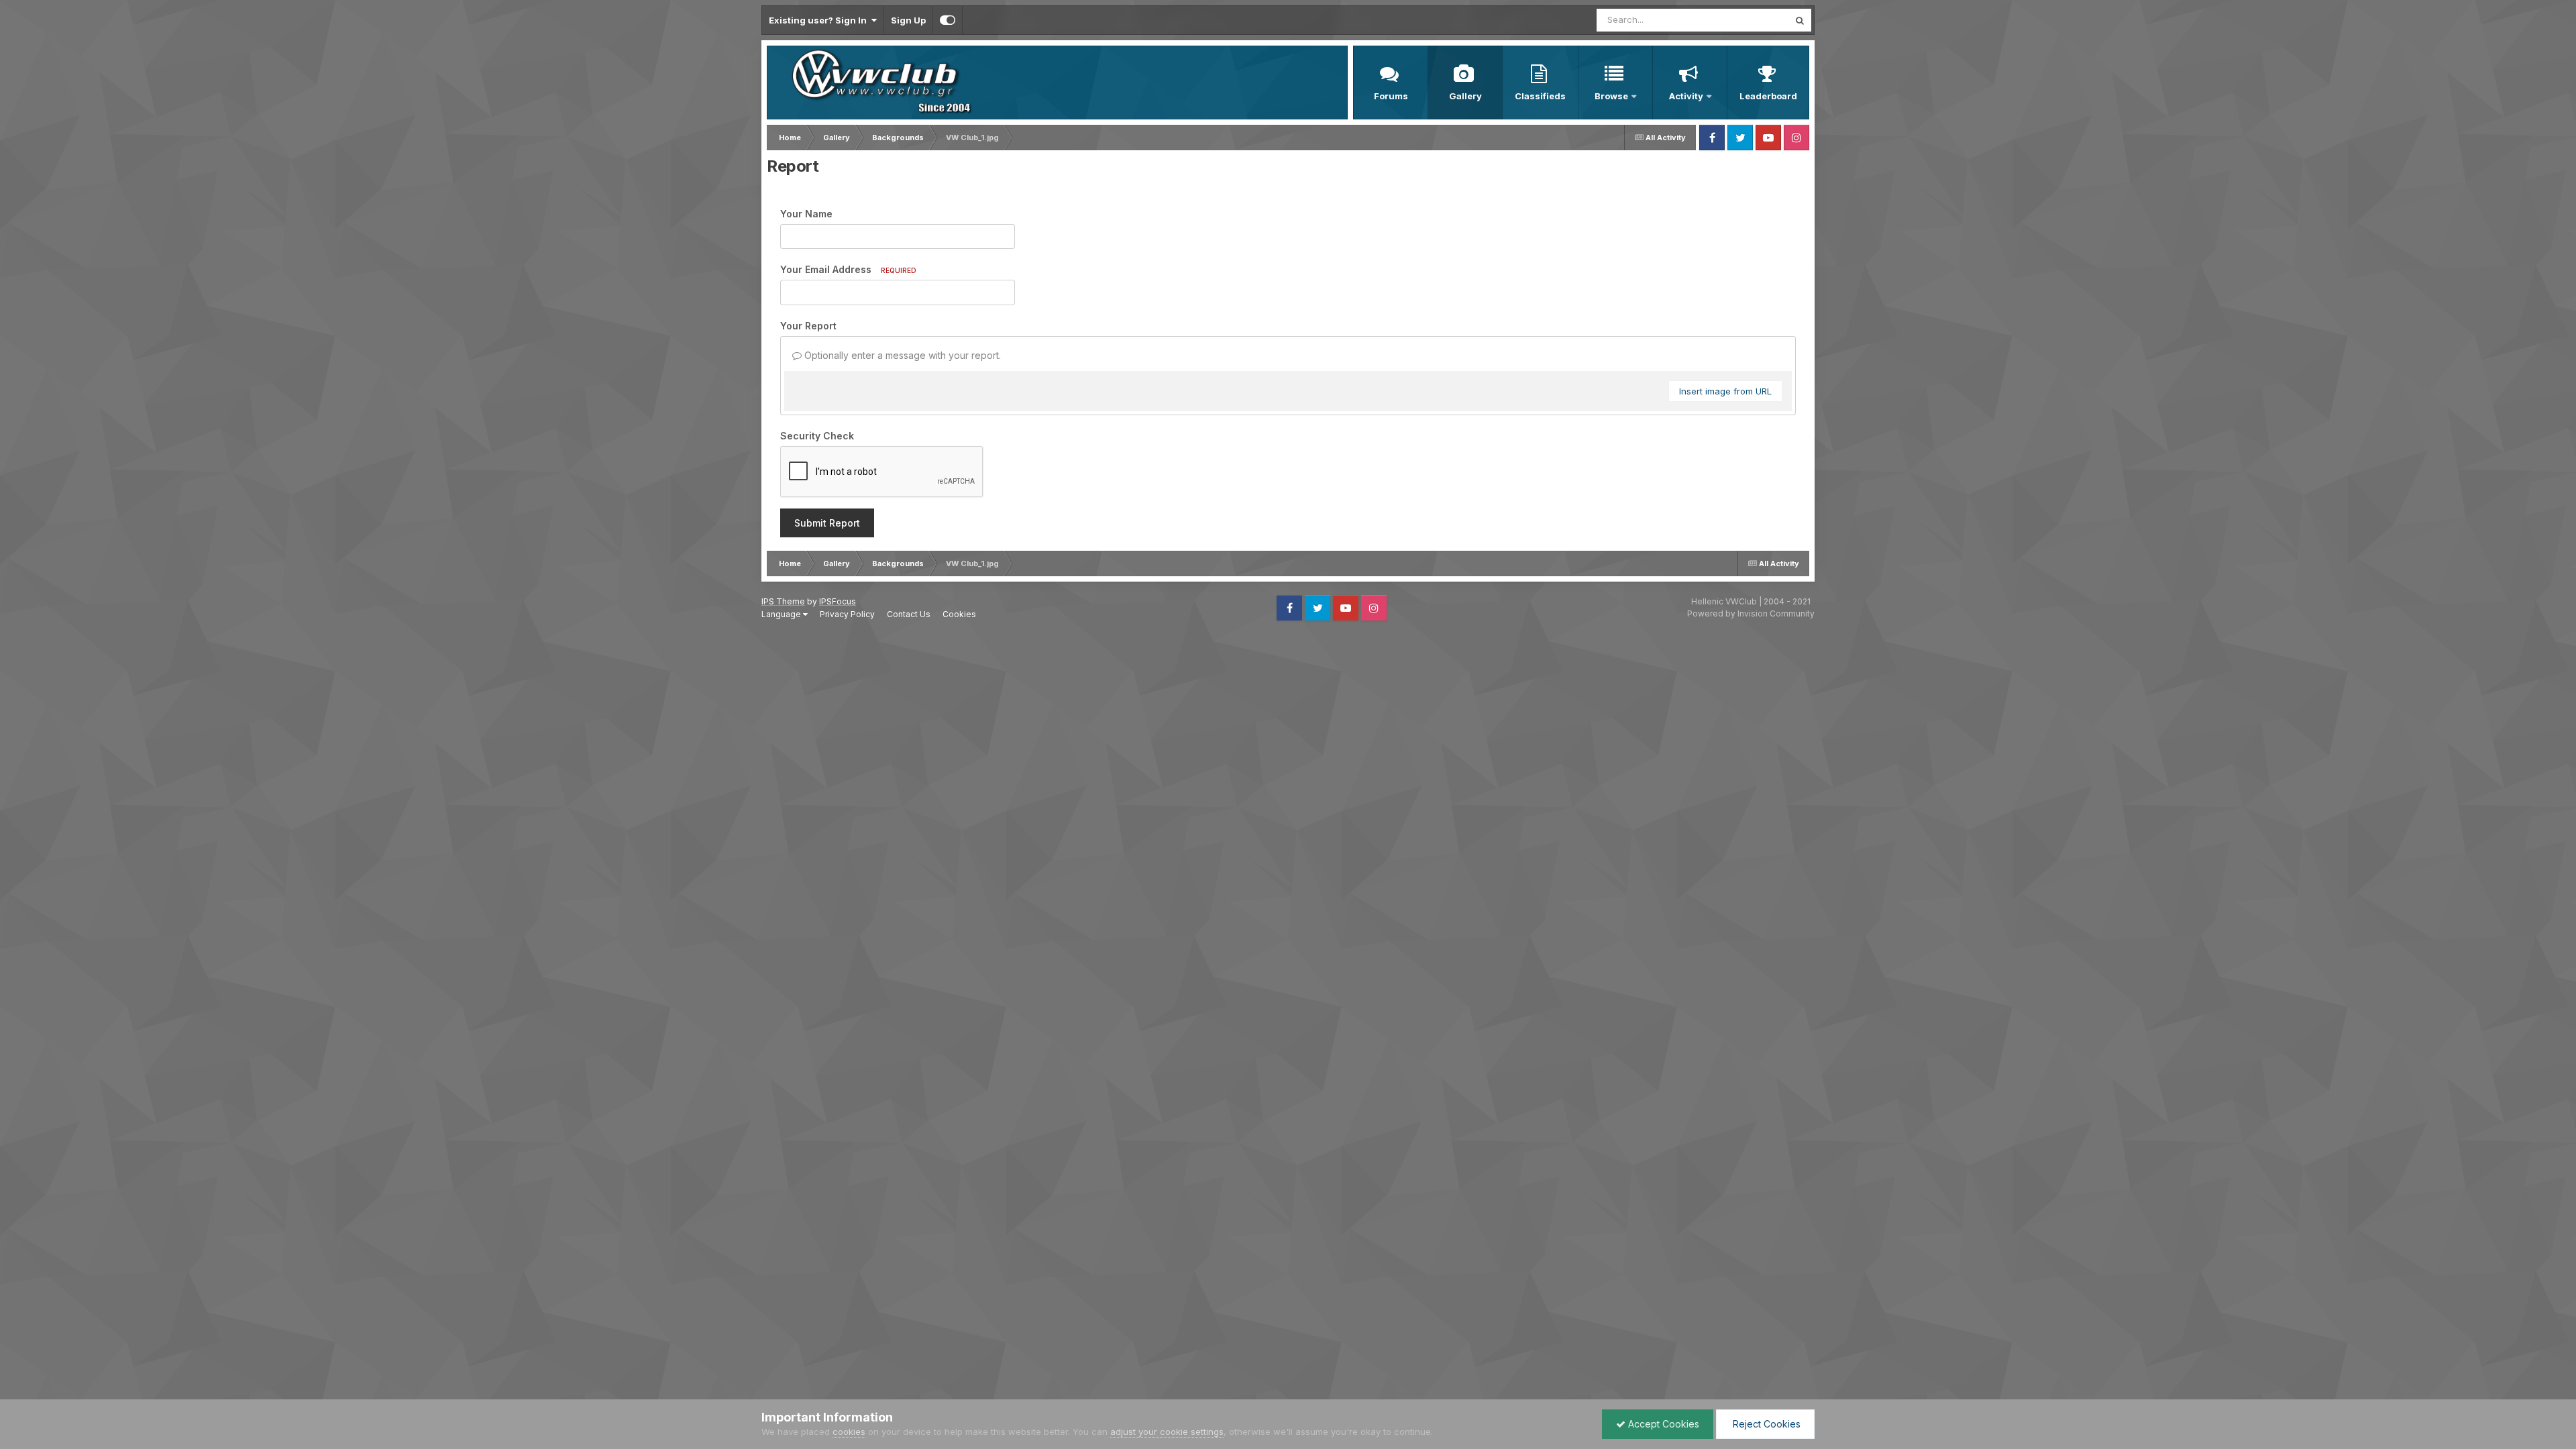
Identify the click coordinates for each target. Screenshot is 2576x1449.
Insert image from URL (1725, 391)
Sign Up (908, 20)
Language (782, 614)
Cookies (959, 614)
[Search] (1800, 20)
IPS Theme (783, 601)
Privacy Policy (847, 614)
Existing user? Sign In (820, 20)
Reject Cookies (1765, 1424)
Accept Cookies (1662, 1424)
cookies (849, 1432)
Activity (1686, 96)
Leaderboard (1768, 96)
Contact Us (909, 614)
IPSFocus (838, 601)
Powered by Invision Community (1751, 613)
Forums (1391, 96)
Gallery (1465, 96)
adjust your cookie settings (1167, 1432)
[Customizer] (948, 20)
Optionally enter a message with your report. (901, 355)
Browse (1611, 96)
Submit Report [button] (827, 523)
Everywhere (1747, 20)
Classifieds (1540, 96)
